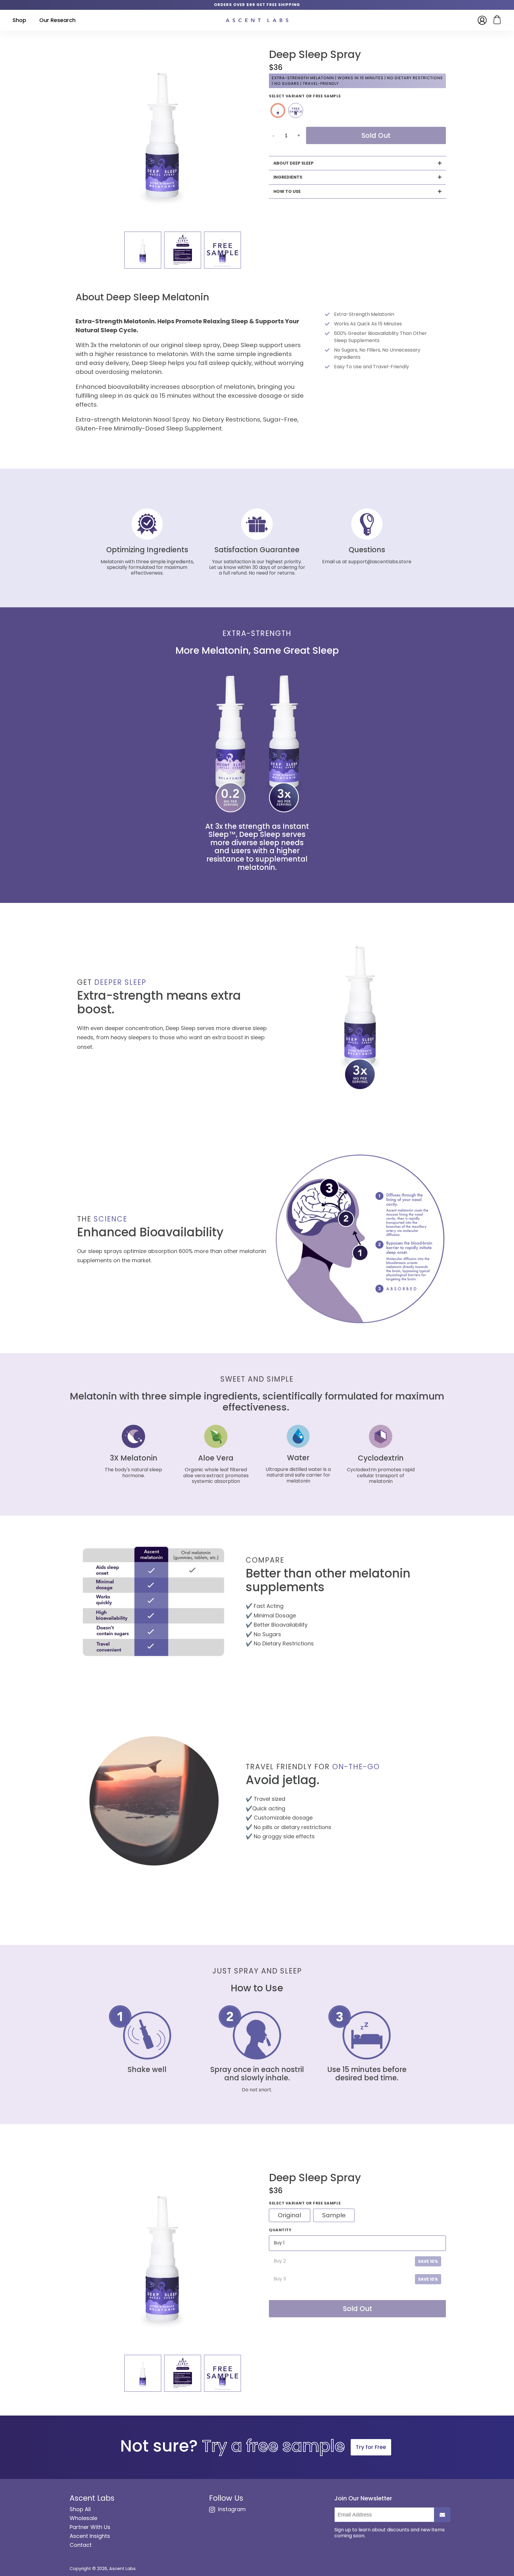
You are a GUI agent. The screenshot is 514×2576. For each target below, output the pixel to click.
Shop (19, 20)
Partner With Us (90, 2527)
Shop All (80, 2509)
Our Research (57, 20)
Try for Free (371, 2447)
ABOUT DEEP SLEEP (293, 163)
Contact (81, 2545)
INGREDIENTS (288, 177)
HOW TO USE (287, 191)
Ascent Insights (90, 2536)
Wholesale (83, 2518)
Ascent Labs (122, 2569)
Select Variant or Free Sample (305, 96)
